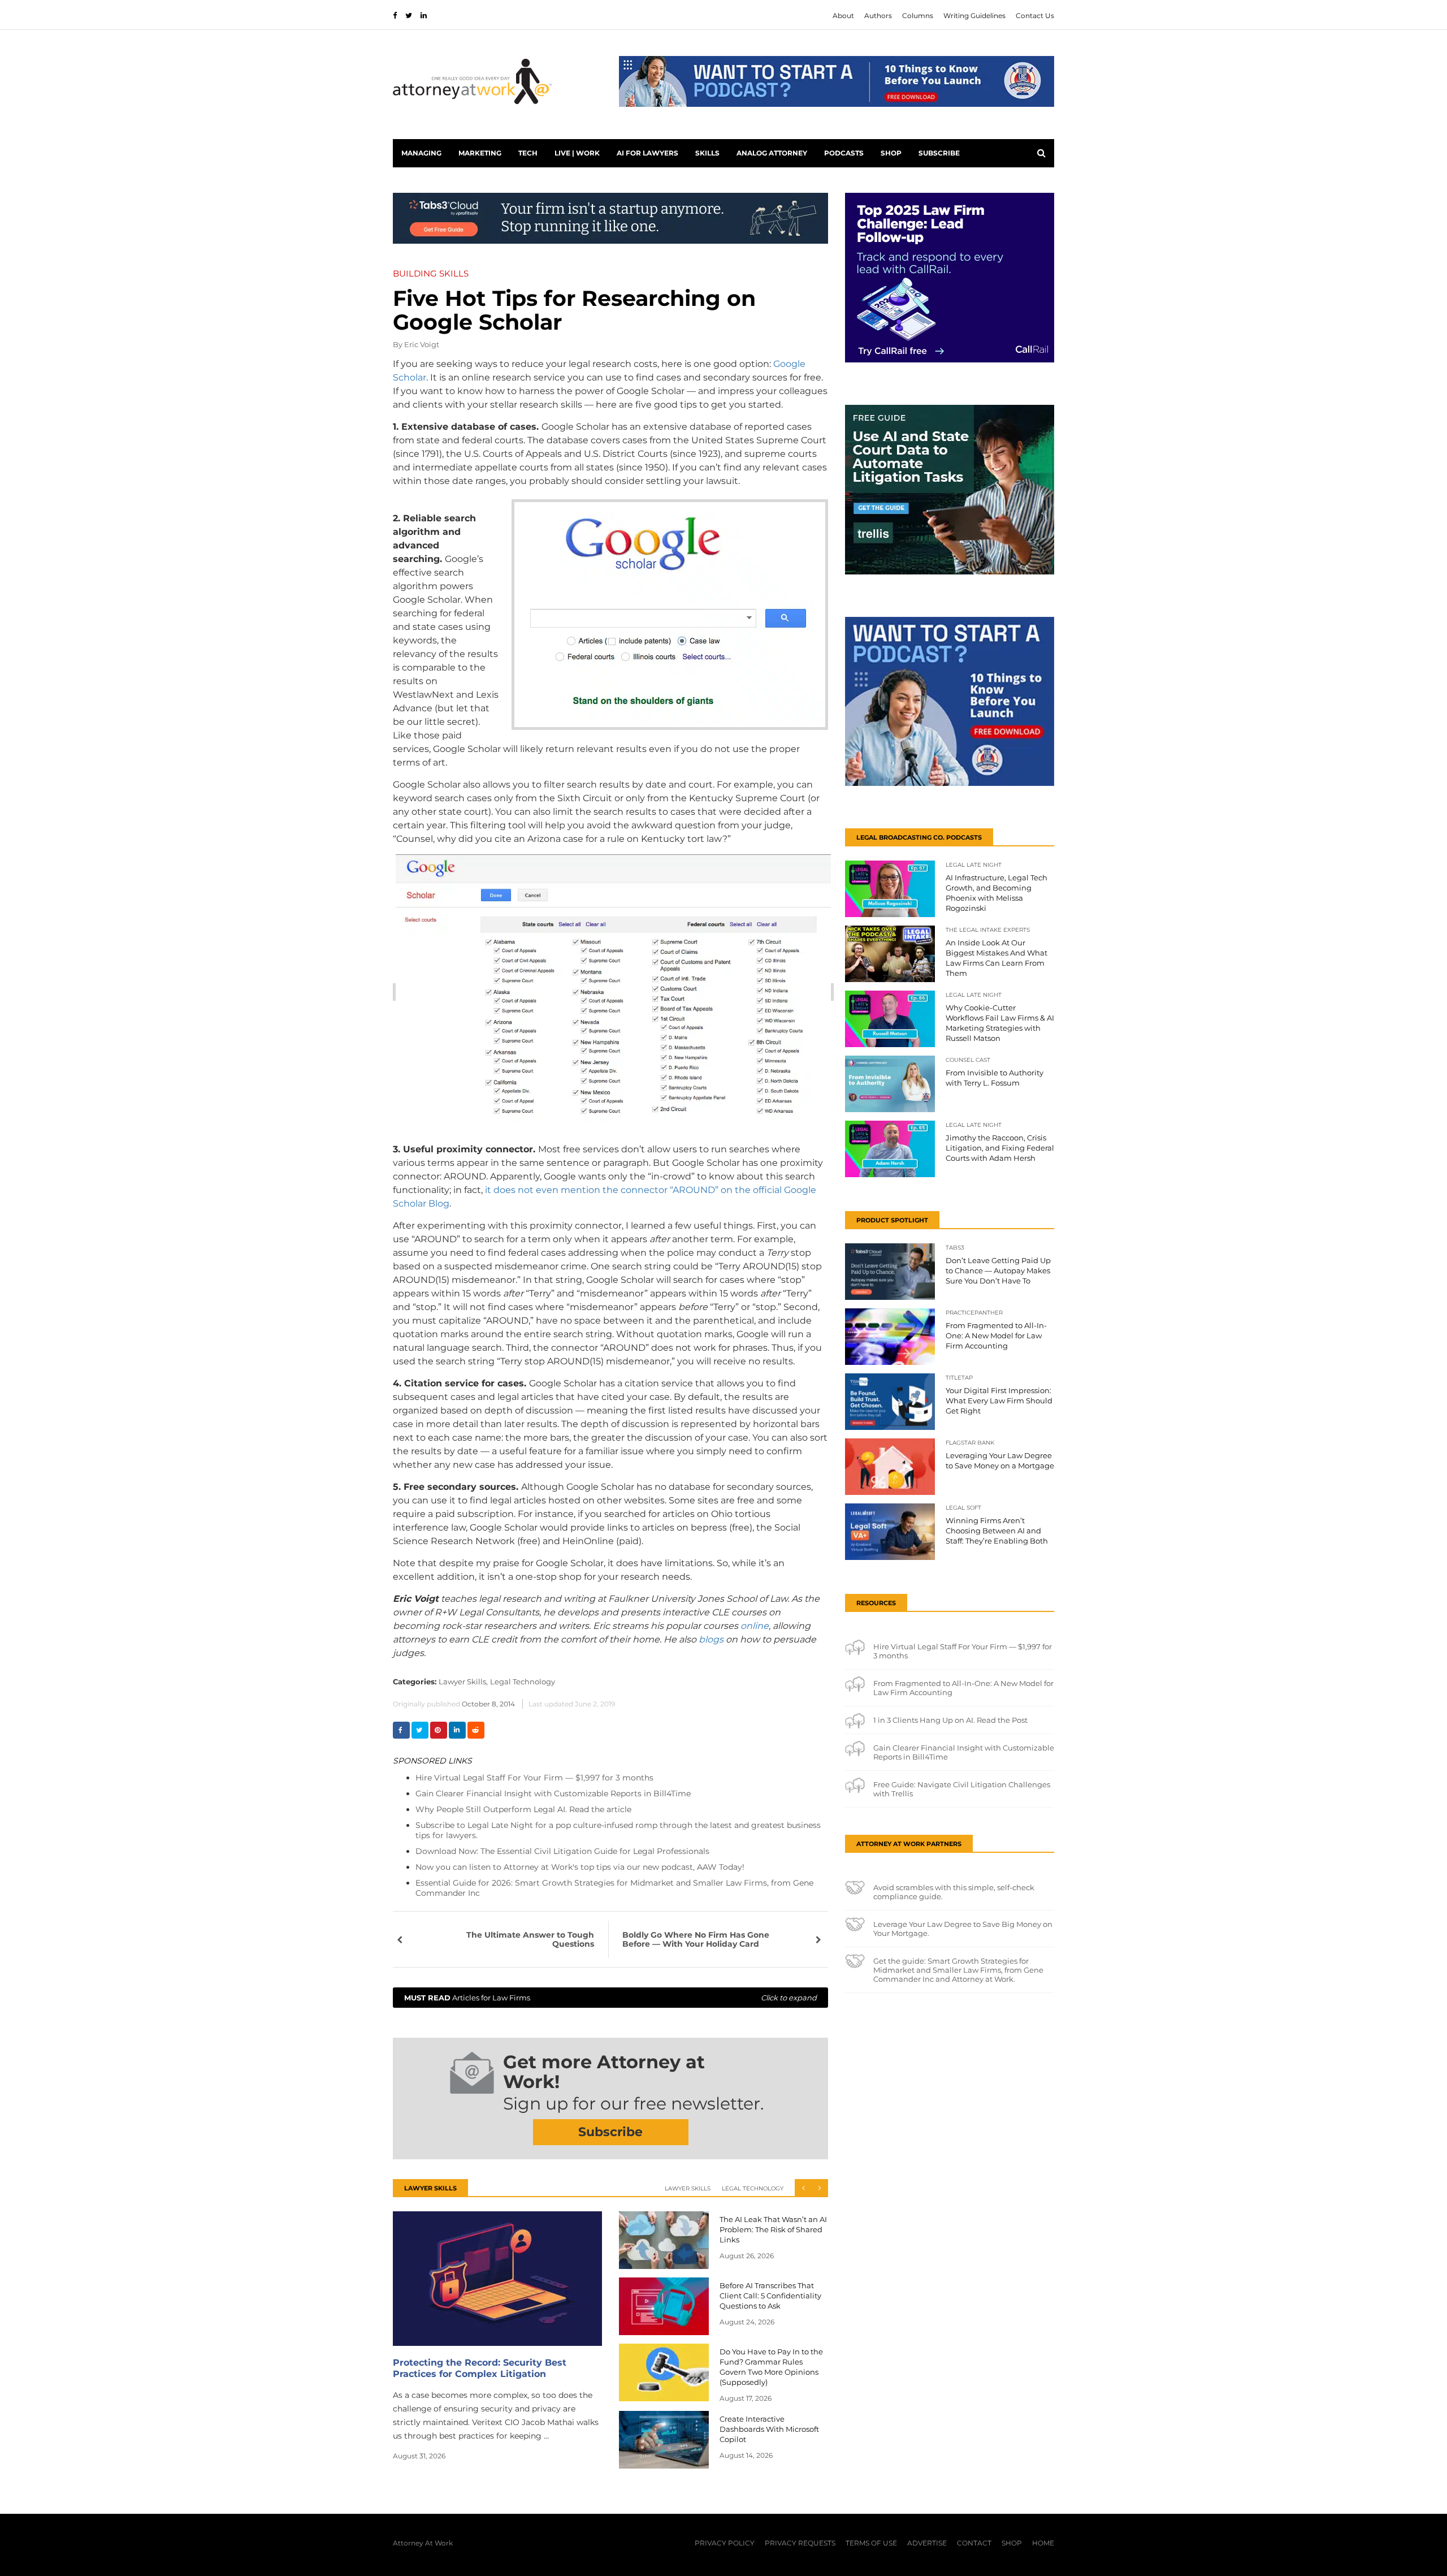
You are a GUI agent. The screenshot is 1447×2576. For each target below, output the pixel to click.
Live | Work (577, 153)
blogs (711, 1639)
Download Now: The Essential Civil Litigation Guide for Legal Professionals (562, 1851)
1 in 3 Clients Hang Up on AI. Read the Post (950, 1720)
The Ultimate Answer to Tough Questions (530, 1939)
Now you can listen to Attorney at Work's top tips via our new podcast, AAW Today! (580, 1867)
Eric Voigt (422, 344)
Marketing (480, 153)
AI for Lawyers (647, 153)
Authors (878, 16)
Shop (891, 153)
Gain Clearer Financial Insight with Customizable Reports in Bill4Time (553, 1793)
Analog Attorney (772, 153)
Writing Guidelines (974, 16)
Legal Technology (523, 1682)
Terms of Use (871, 2543)
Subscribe (939, 153)
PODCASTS (844, 153)
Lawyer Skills (688, 2188)
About (843, 16)
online (755, 1626)
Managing (421, 153)
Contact (974, 2543)
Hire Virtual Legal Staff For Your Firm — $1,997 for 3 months (534, 1778)
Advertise (927, 2543)
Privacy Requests (800, 2543)
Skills (707, 153)
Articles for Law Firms (610, 1998)
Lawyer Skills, (463, 1682)
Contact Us (1035, 16)
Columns (918, 16)
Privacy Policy (725, 2543)
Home (1043, 2543)
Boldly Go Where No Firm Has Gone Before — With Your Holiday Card (696, 1939)
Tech (528, 153)
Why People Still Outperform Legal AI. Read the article (523, 1809)
